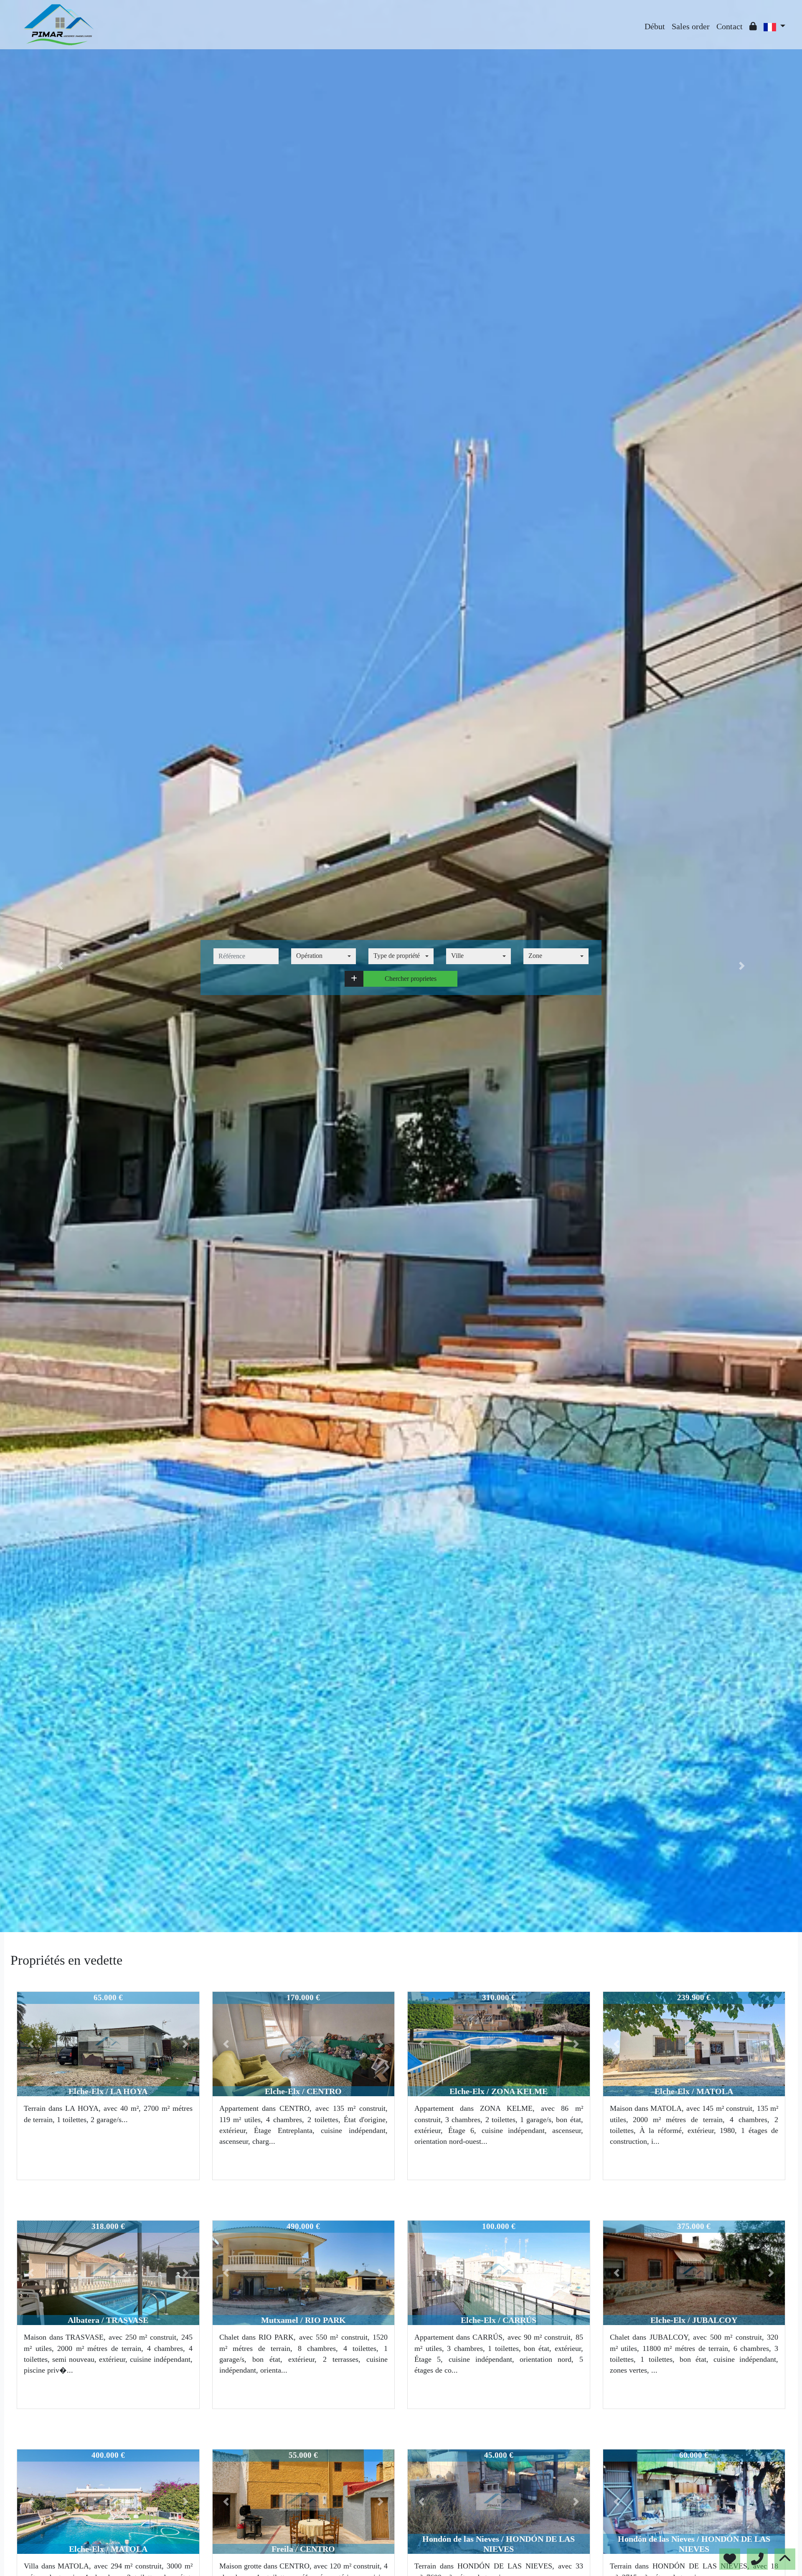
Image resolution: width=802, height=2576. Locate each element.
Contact (730, 26)
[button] (354, 979)
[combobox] (324, 956)
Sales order (691, 26)
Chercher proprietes (411, 979)
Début (655, 26)
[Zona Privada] (753, 26)
